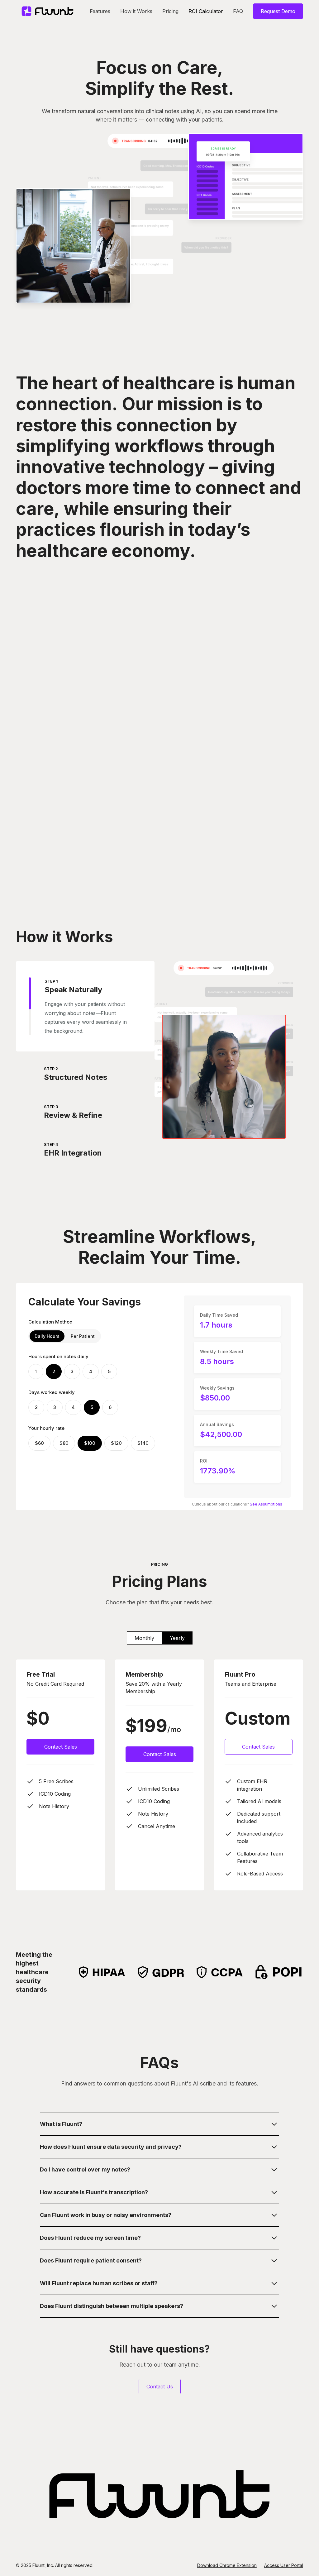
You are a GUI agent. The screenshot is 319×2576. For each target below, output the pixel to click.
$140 (143, 1443)
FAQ (238, 11)
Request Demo (278, 11)
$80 (64, 1443)
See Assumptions (266, 1504)
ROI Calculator (206, 11)
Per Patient (83, 1336)
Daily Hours (47, 1336)
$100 (90, 1443)
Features (100, 11)
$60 (39, 1443)
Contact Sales (61, 1747)
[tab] (85, 1006)
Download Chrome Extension (227, 2565)
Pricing (170, 11)
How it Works (136, 11)
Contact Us (160, 2387)
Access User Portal (284, 2565)
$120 (116, 1443)
